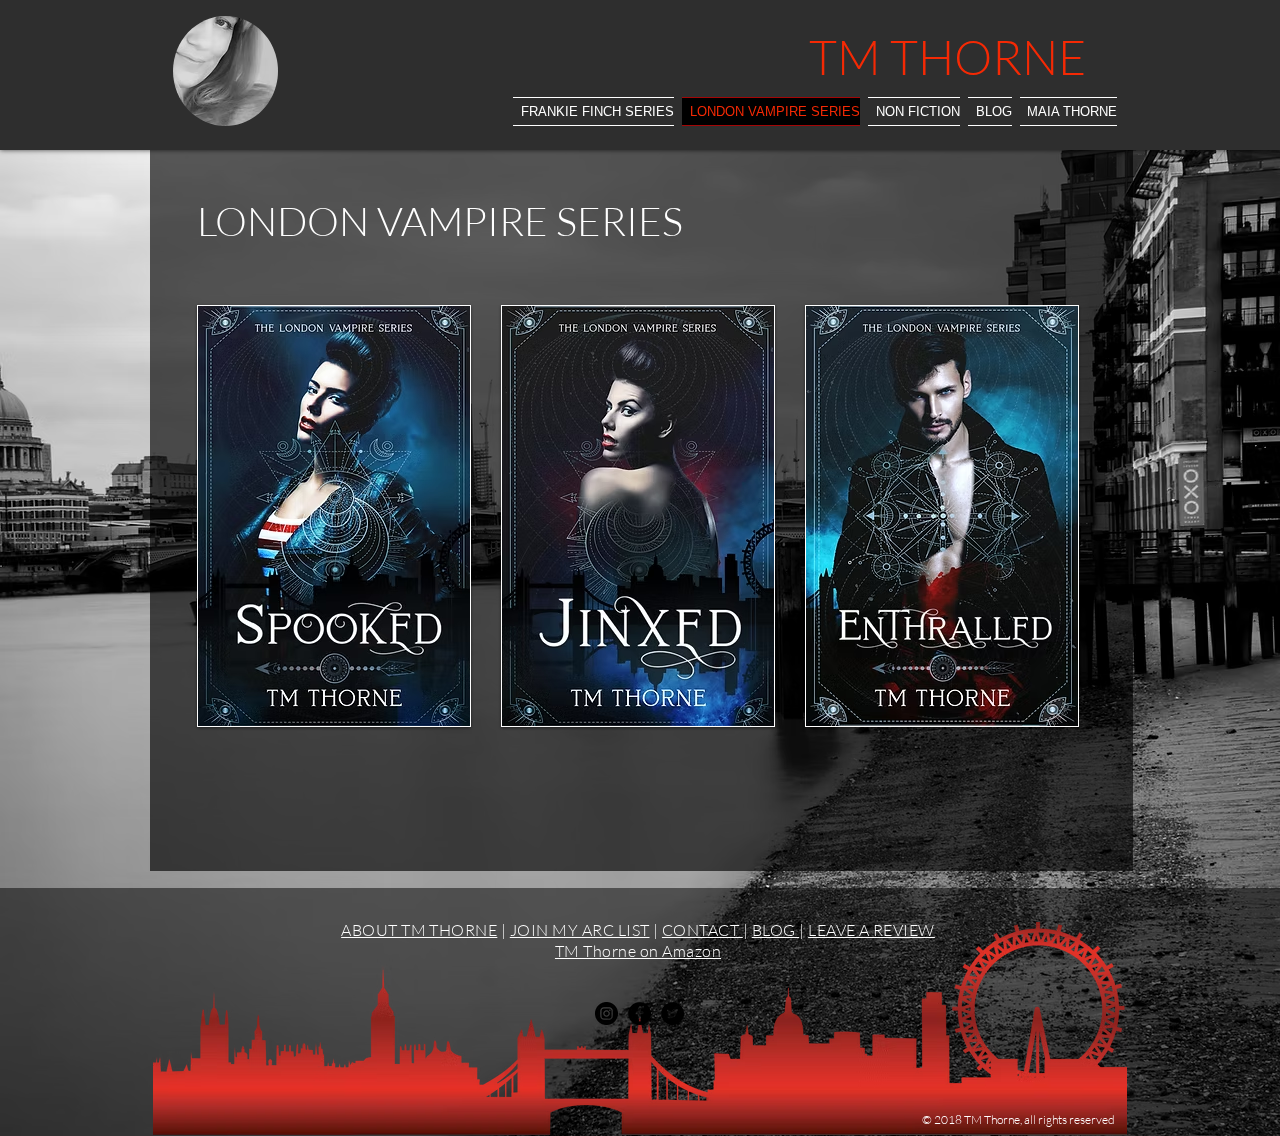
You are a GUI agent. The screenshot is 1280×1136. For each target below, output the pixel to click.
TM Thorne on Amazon (638, 951)
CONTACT (702, 930)
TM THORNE (947, 56)
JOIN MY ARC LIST (580, 930)
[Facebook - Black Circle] (639, 1013)
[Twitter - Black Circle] (672, 1013)
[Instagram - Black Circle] (606, 1013)
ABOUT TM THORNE (419, 930)
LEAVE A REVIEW (871, 930)
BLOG (775, 930)
